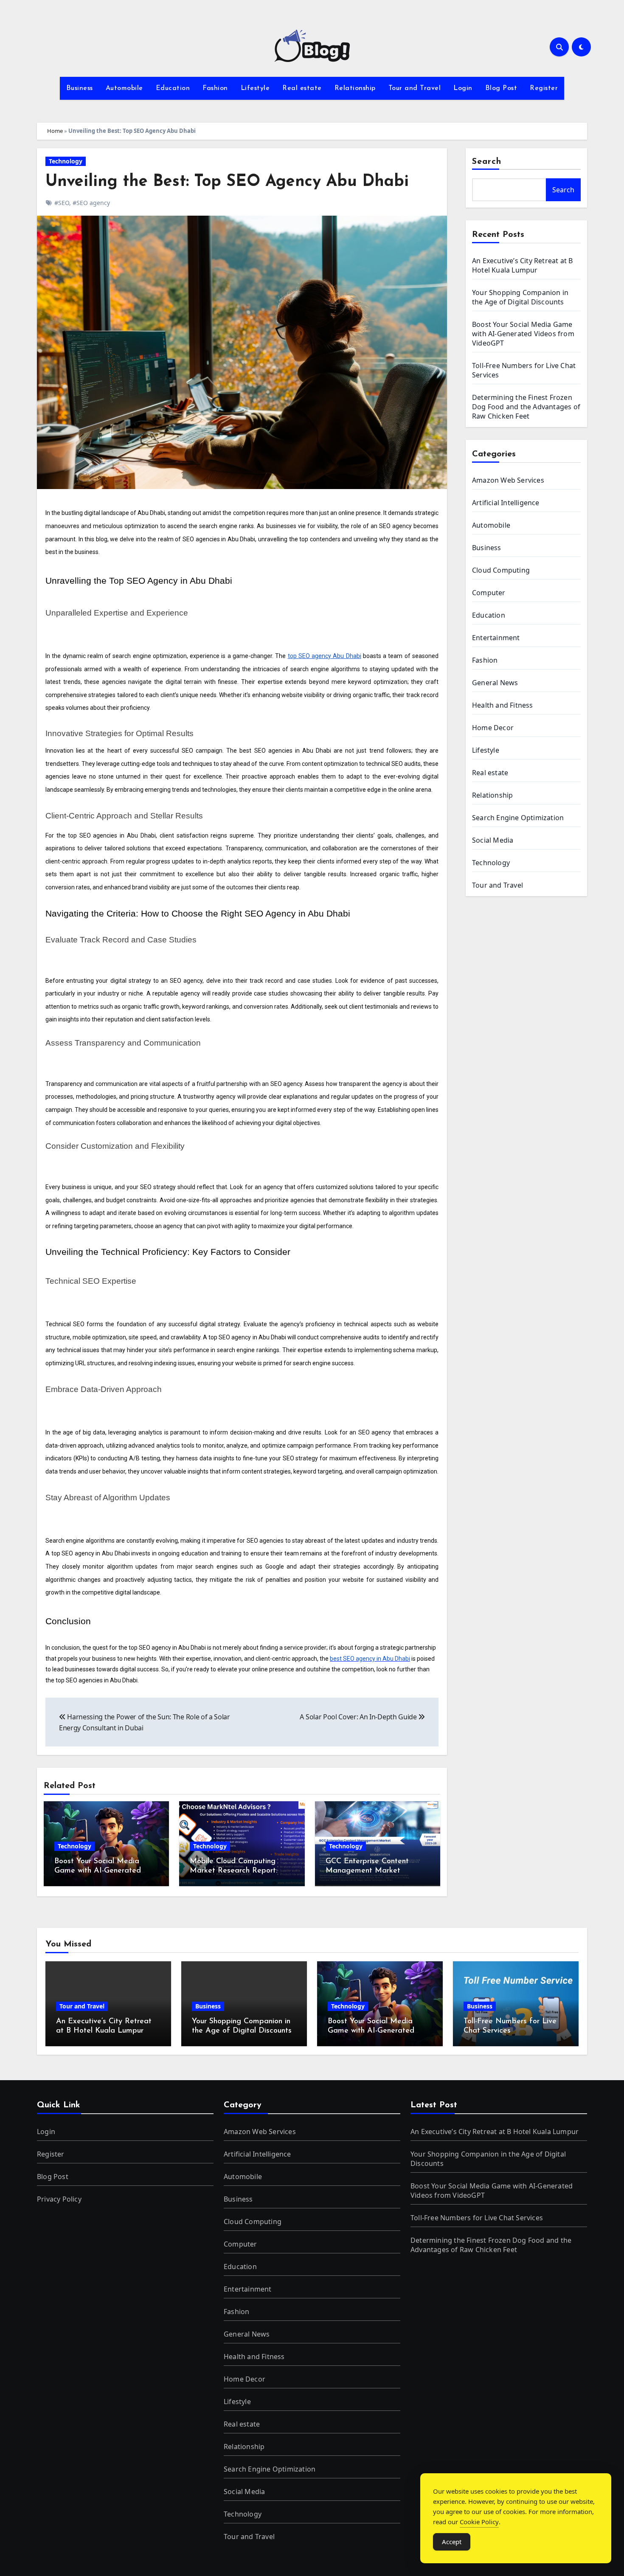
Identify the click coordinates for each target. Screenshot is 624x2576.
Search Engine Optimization (518, 818)
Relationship (355, 88)
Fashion (215, 88)
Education (173, 88)
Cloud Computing (501, 570)
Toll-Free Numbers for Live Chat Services (477, 2218)
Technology (66, 161)
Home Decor (493, 728)
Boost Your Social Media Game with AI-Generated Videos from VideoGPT (98, 1871)
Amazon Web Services (508, 480)
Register (544, 88)
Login (463, 88)
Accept (452, 2542)
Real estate (302, 88)
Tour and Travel (415, 88)
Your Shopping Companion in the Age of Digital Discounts (520, 297)
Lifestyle (255, 88)
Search (487, 162)
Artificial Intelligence (506, 503)
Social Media (493, 840)
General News (495, 683)
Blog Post (501, 88)
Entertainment (496, 638)
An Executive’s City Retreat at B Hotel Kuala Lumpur (522, 265)
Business (80, 88)
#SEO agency (91, 203)
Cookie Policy (479, 2522)
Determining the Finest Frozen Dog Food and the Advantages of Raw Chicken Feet (526, 407)
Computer (489, 593)
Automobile (124, 88)
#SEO (62, 203)
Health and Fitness (503, 705)
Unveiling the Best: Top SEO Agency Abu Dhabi (227, 182)
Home (55, 131)
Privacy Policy (59, 2199)
